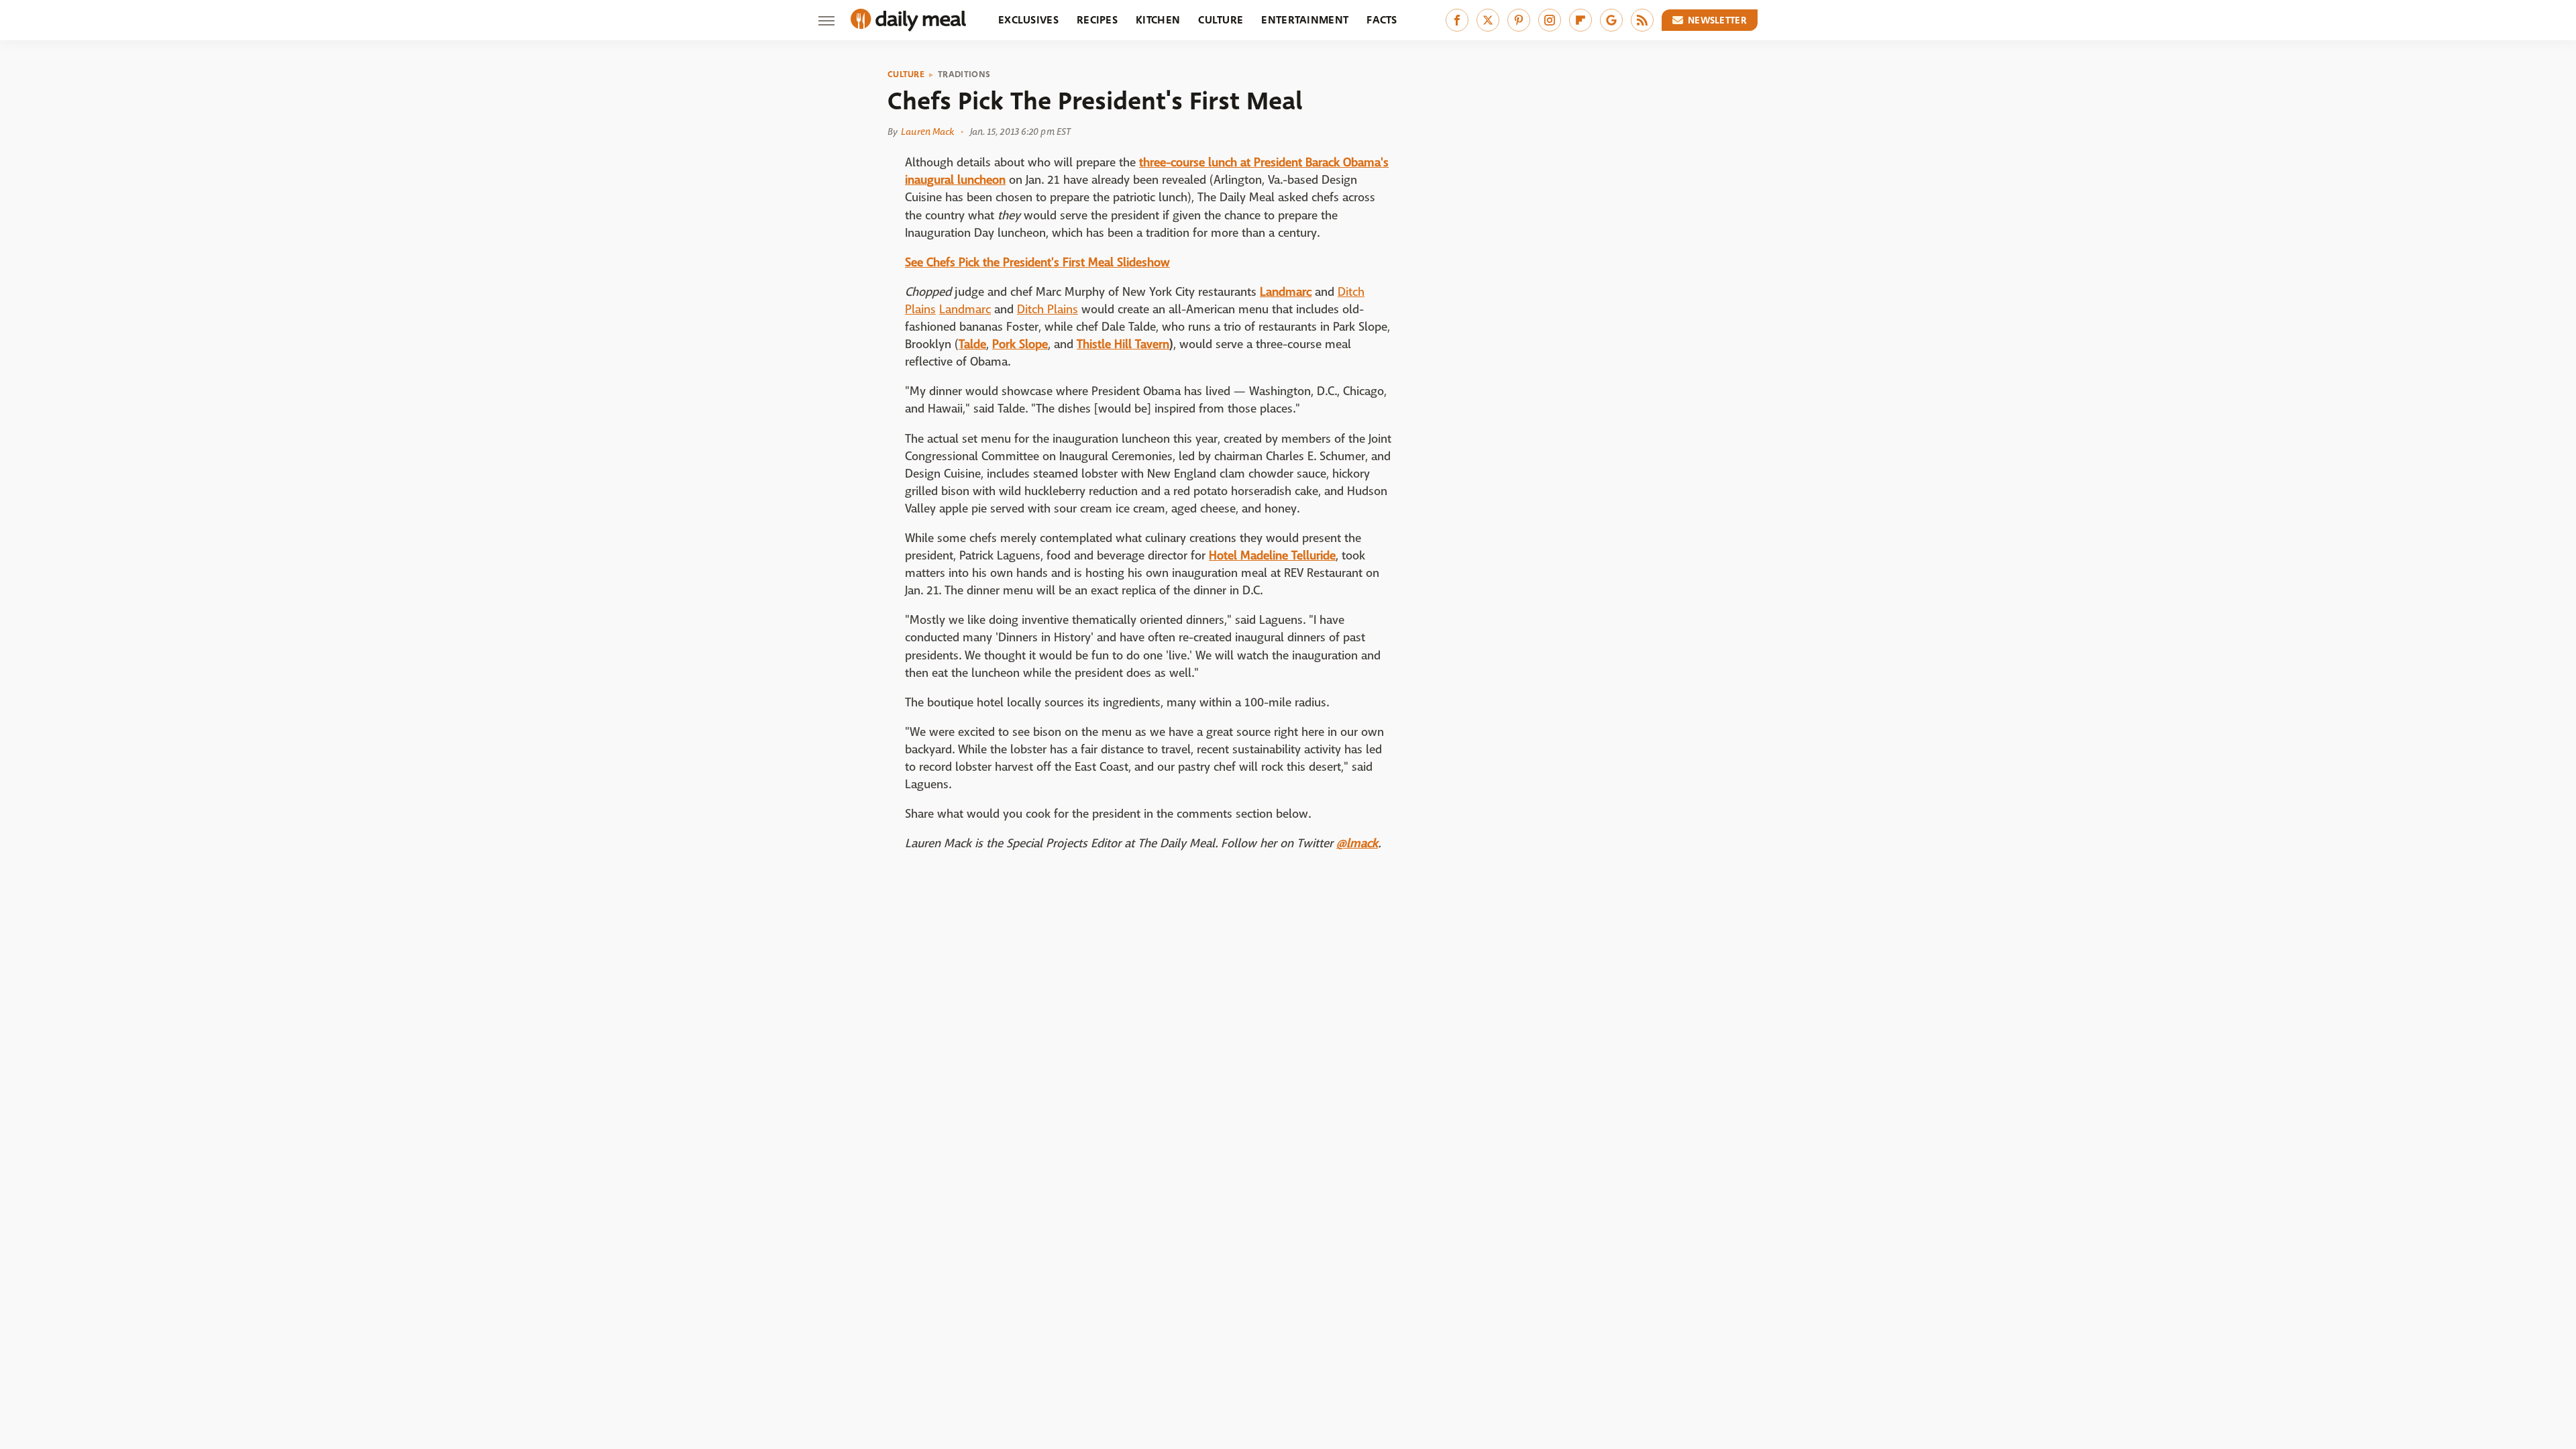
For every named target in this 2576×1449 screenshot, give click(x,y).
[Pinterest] (1519, 20)
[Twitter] (1488, 20)
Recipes (1097, 20)
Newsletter (1717, 20)
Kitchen (1158, 20)
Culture (1221, 20)
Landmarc (1286, 292)
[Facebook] (1457, 20)
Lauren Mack (927, 131)
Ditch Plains (1048, 310)
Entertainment (1305, 20)
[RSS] (1642, 20)
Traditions (964, 74)
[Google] (1611, 20)
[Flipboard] (1580, 20)
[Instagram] (1550, 20)
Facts (1382, 20)
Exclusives (1028, 20)
